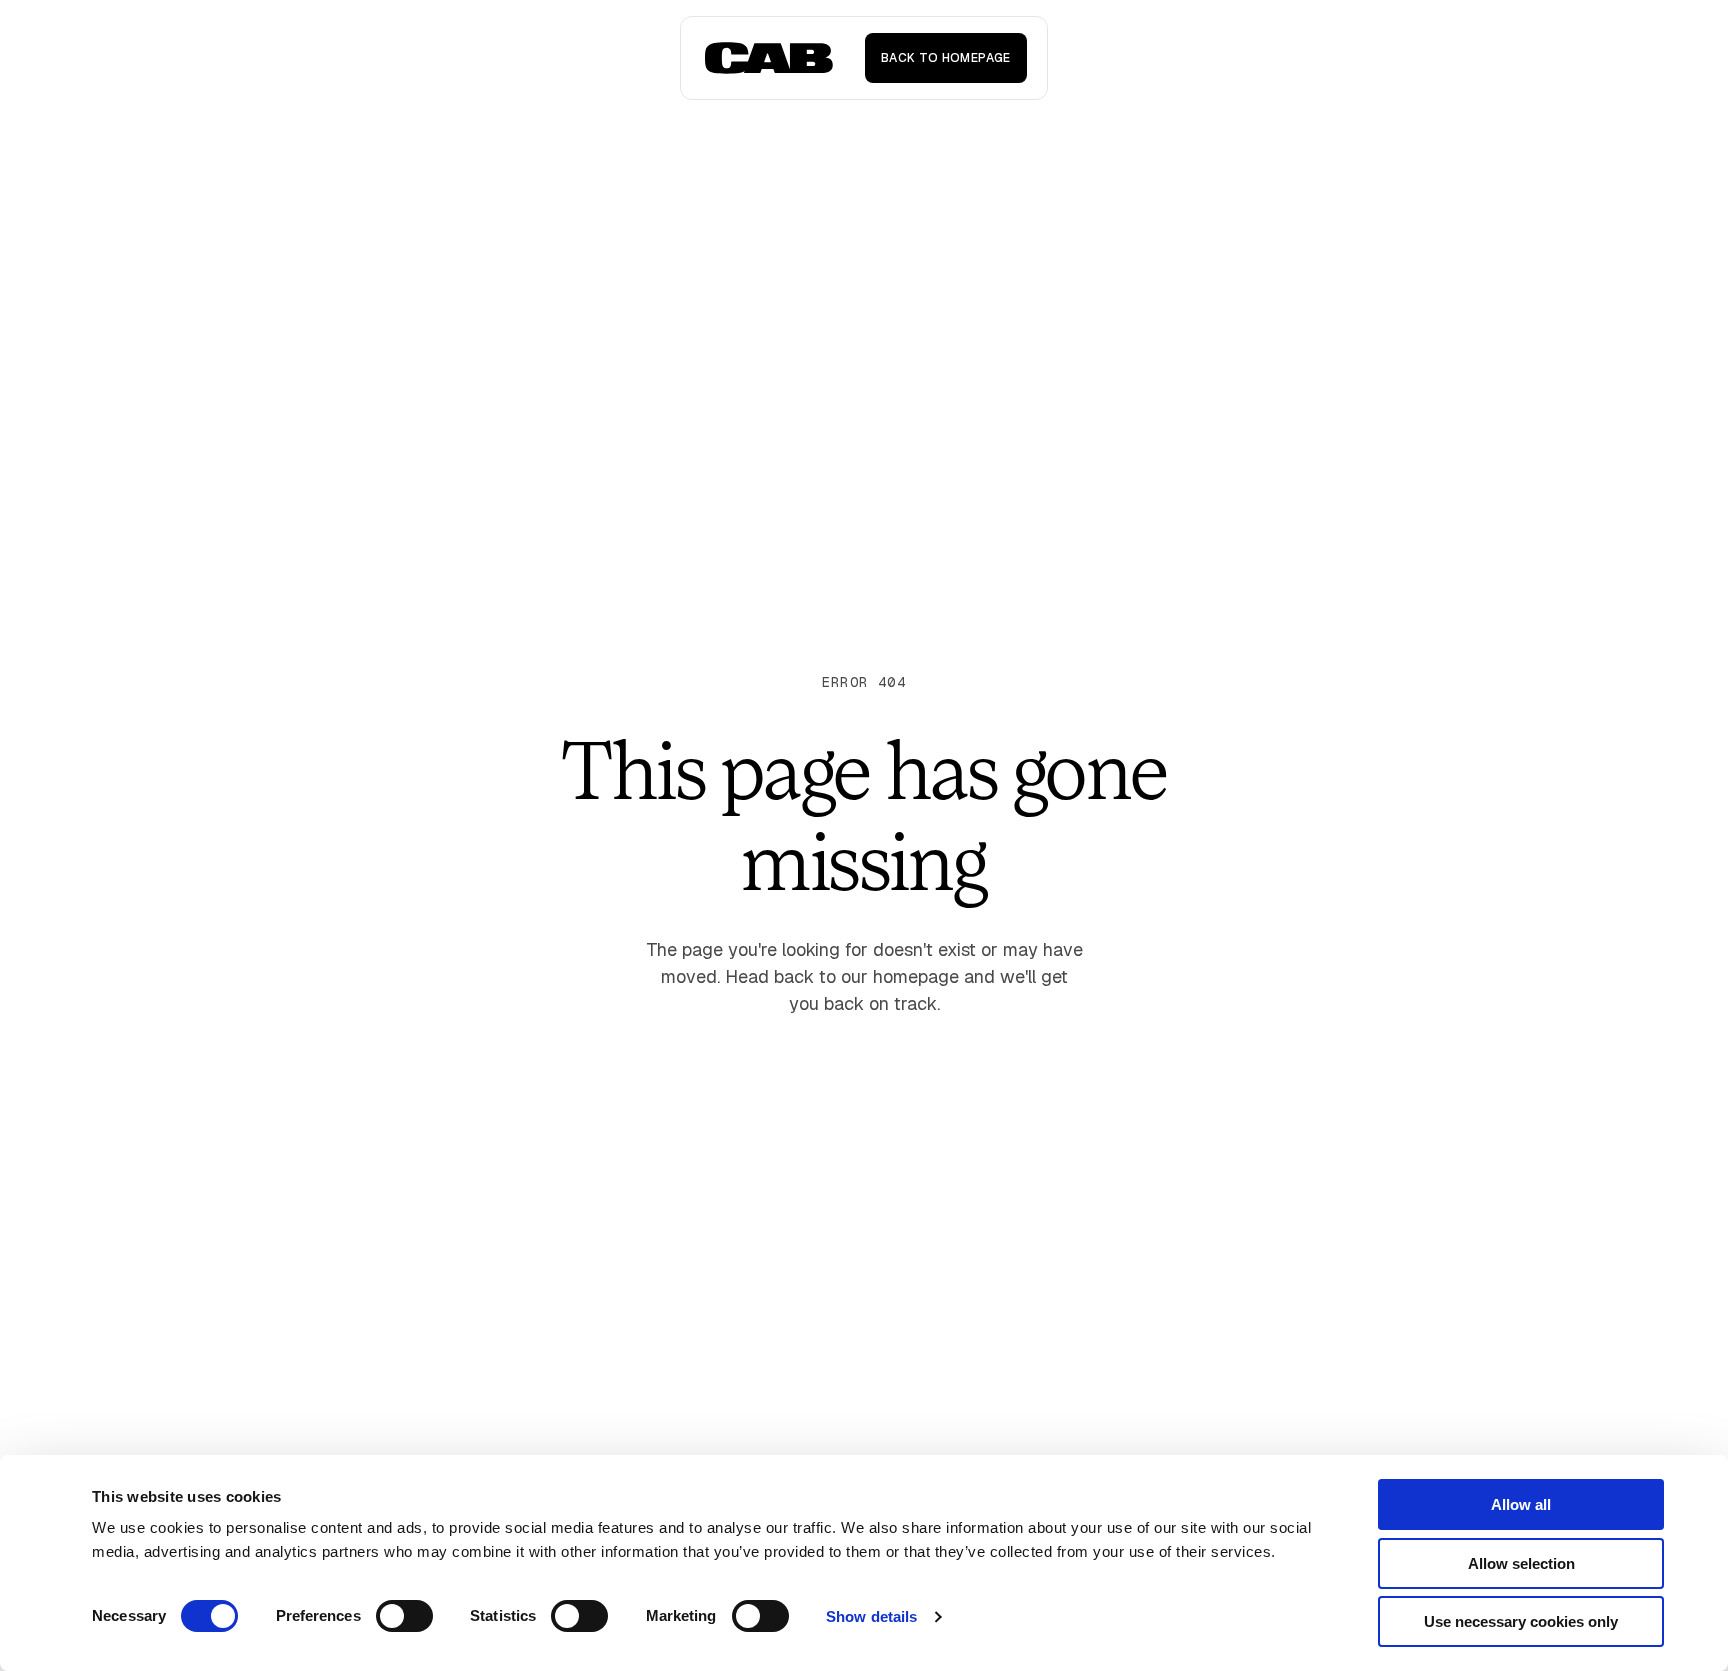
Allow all (1521, 1504)
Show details (871, 1616)
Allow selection (1521, 1563)
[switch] (404, 1616)
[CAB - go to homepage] (769, 58)
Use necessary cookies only (1521, 1621)
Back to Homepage (946, 58)
